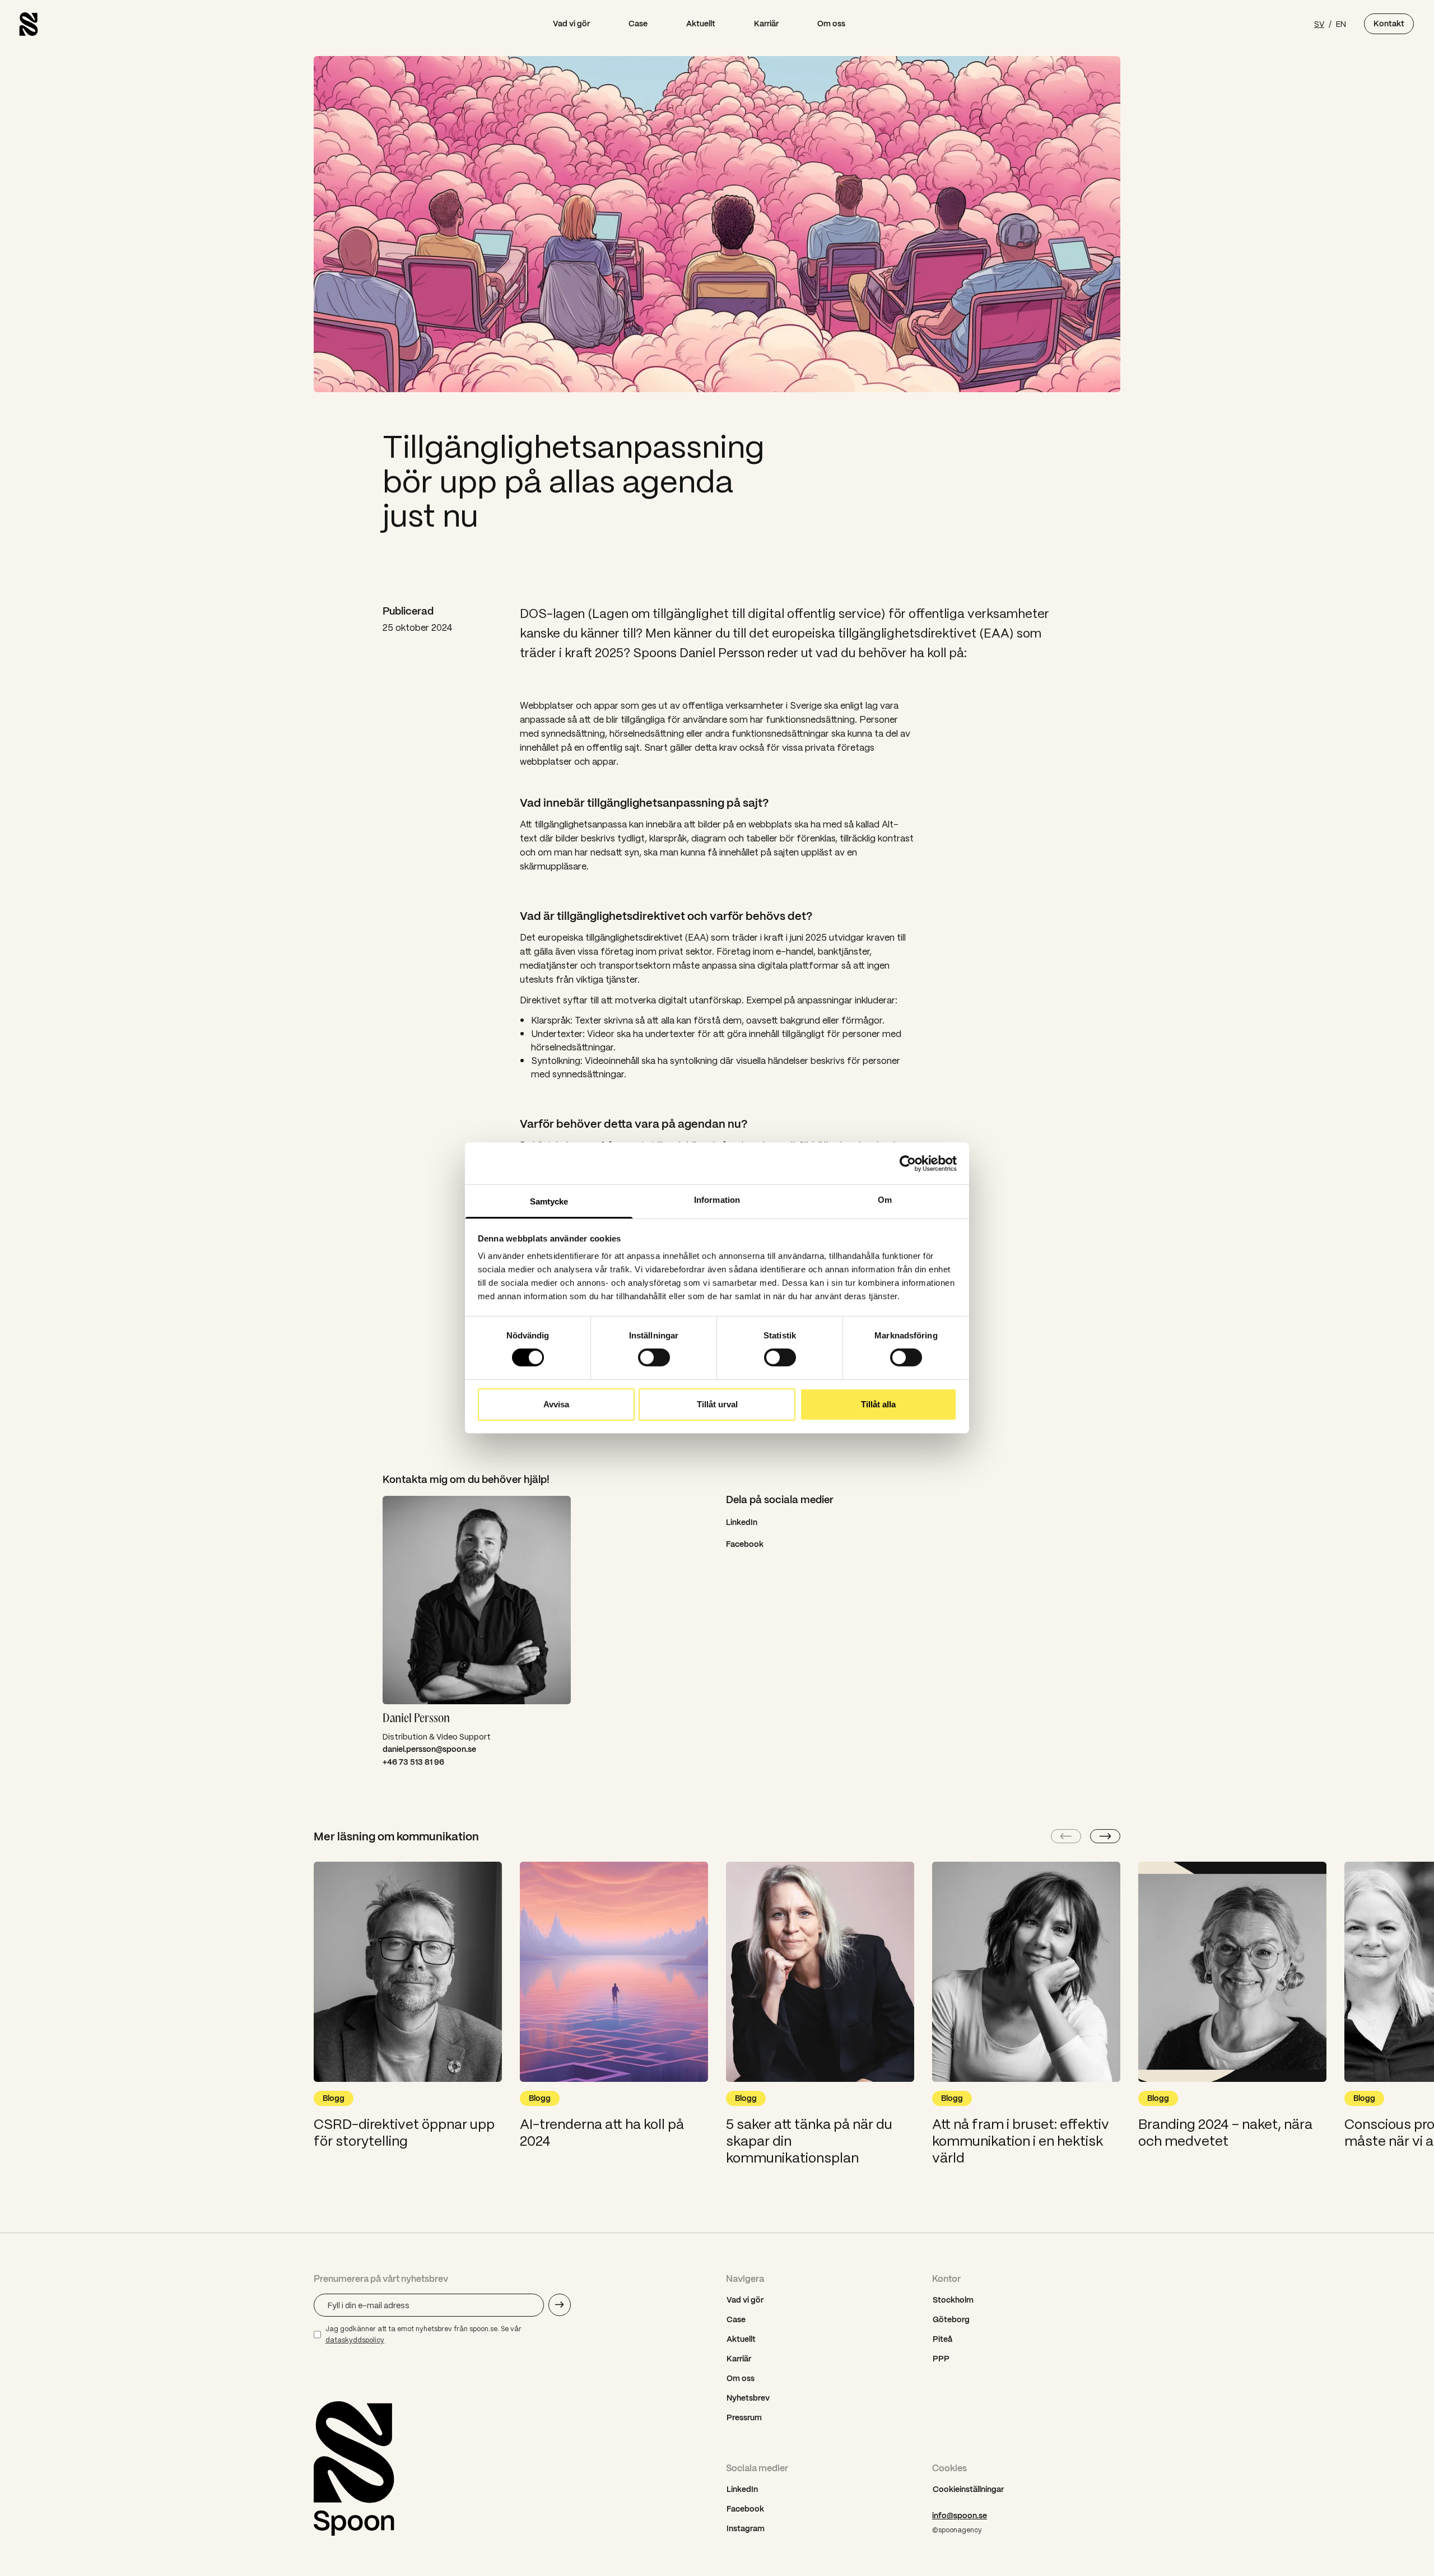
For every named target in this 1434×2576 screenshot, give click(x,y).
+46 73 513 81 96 (413, 1762)
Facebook (745, 1544)
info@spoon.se (960, 2515)
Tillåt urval (717, 1404)
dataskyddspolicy (355, 2340)
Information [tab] (717, 1200)
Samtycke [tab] (549, 1201)
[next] (1105, 1836)
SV (1319, 24)
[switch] (654, 1357)
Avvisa (556, 1404)
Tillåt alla (878, 1404)
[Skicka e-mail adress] (560, 2305)
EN (1341, 24)
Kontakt (1389, 24)
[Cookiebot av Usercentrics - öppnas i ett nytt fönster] (908, 1163)
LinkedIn (742, 1522)
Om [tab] (885, 1200)
